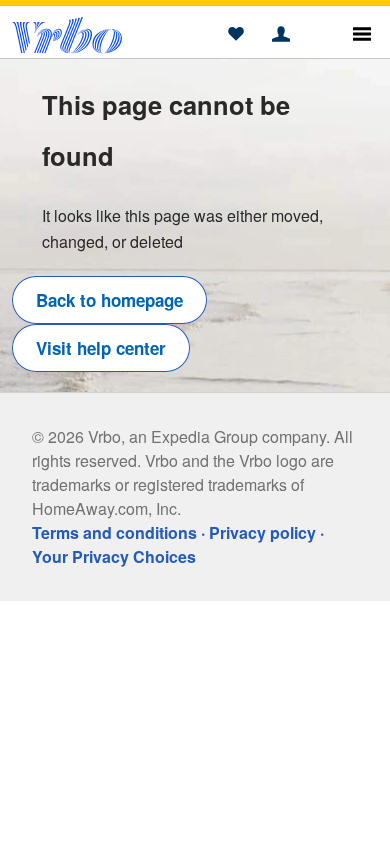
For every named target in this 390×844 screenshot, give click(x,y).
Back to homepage (109, 300)
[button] (235, 35)
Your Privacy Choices (114, 556)
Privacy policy (262, 532)
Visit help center (101, 348)
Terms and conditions (114, 532)
